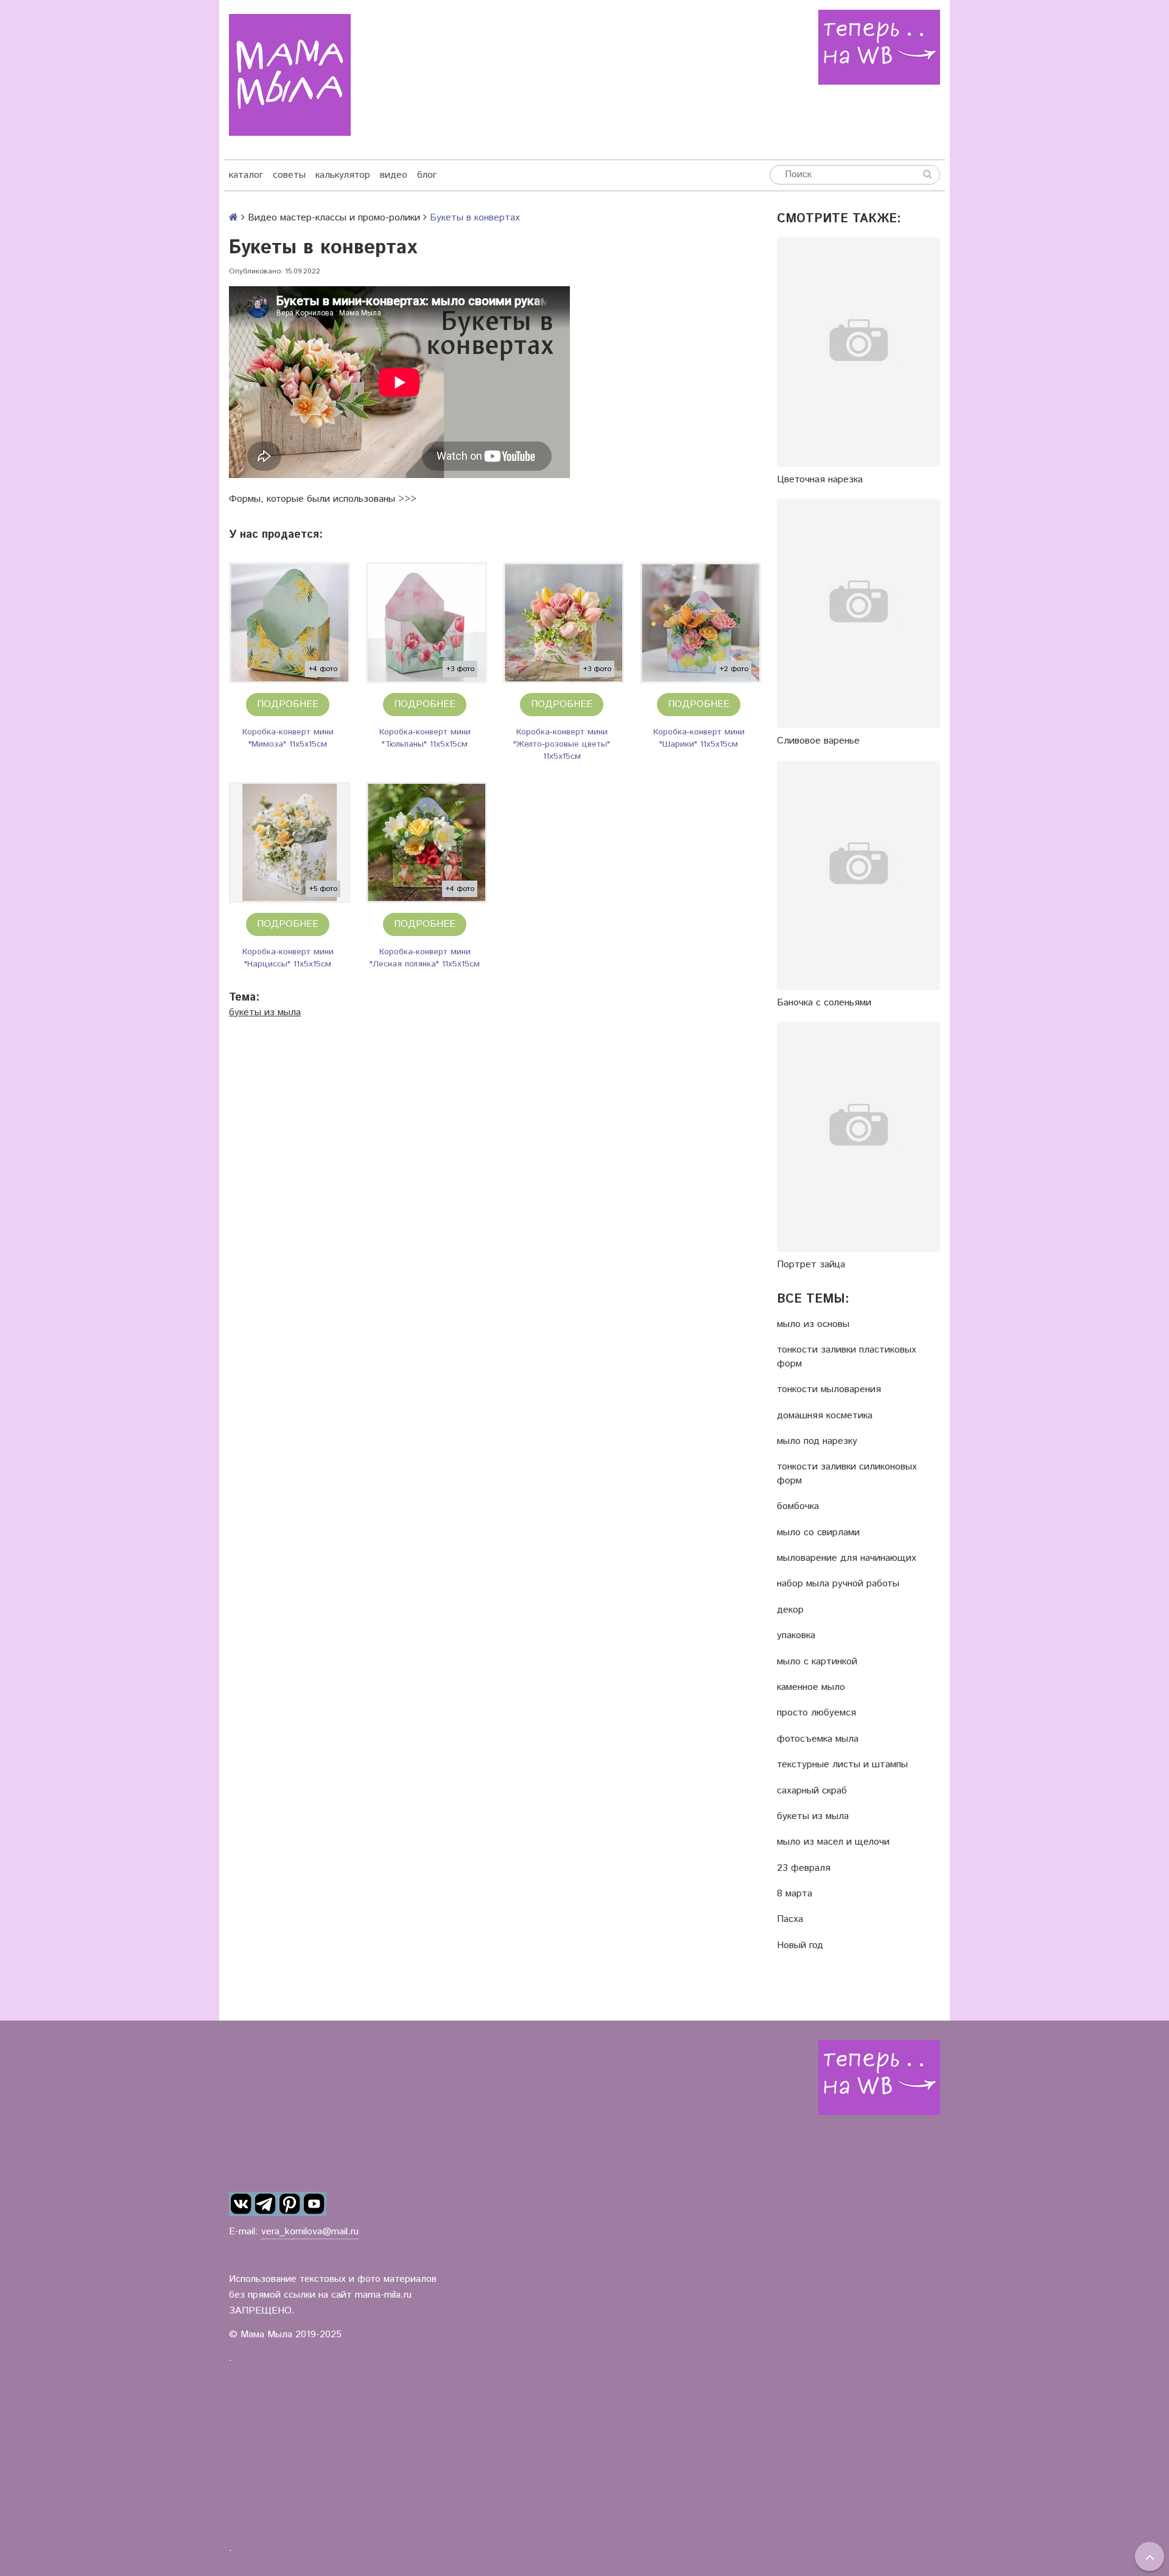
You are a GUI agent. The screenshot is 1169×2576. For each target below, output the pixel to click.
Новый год (800, 1946)
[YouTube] (314, 2204)
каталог (246, 175)
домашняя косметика (825, 1416)
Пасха (790, 1920)
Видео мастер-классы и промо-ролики (334, 218)
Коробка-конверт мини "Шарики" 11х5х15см (699, 738)
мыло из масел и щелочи (833, 1842)
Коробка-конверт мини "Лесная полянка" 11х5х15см (425, 958)
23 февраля (804, 1868)
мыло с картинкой (817, 1662)
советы (289, 175)
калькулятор (343, 175)
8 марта (795, 1894)
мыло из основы (813, 1325)
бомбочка (798, 1507)
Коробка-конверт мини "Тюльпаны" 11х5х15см (425, 738)
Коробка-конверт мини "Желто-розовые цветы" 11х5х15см (562, 744)
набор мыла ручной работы (838, 1584)
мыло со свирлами (818, 1533)
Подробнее (288, 704)
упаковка (796, 1636)
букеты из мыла (265, 1012)
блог (427, 175)
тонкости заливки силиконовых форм (847, 1474)
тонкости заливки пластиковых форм (847, 1357)
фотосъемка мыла (818, 1739)
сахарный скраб (812, 1791)
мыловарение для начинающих (847, 1558)
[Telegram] (265, 2204)
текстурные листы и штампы (842, 1765)
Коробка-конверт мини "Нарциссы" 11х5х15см (288, 958)
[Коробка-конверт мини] (290, 623)
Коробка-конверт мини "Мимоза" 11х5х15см (288, 738)
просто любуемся (816, 1713)
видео (394, 175)
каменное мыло (811, 1687)
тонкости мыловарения (829, 1390)
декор (790, 1610)
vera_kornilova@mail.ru (310, 2232)
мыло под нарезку (817, 1441)
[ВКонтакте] (241, 2204)
